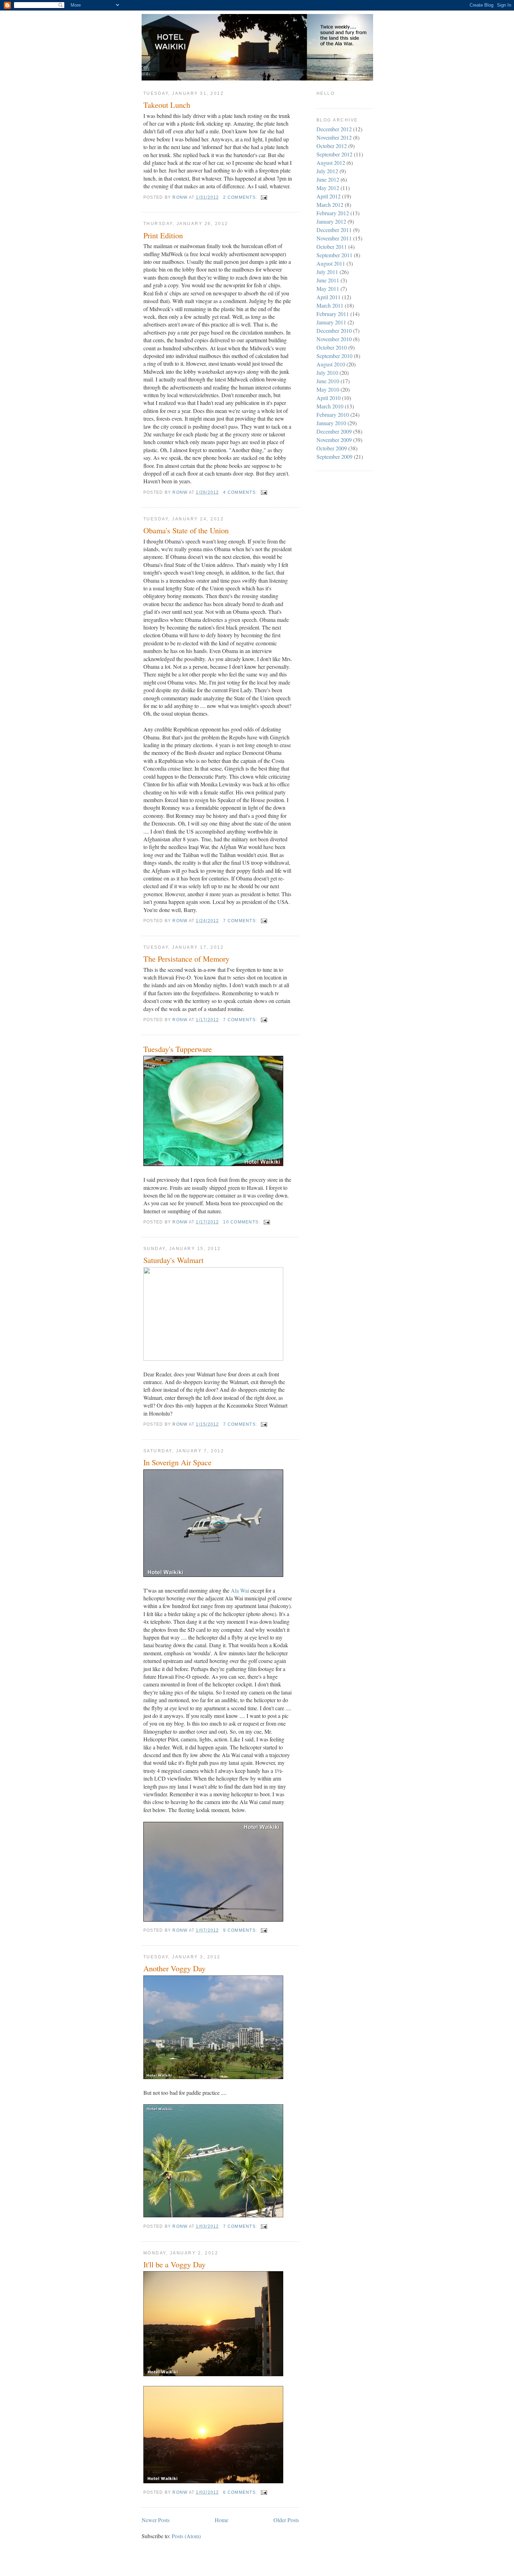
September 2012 (334, 154)
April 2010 (329, 398)
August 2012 (331, 163)
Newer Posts (156, 2520)
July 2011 (327, 272)
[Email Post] (263, 197)
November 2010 (334, 339)
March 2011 (330, 305)
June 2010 (328, 381)
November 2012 (334, 137)
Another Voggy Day (174, 1968)
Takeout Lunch (167, 105)
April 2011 (329, 297)
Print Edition (163, 235)
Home (222, 2520)
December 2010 (334, 331)
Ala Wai (240, 1590)
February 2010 (333, 415)
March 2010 (330, 406)
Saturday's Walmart (173, 1260)
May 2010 (328, 389)
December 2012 (334, 129)
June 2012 (328, 179)
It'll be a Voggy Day (174, 2264)
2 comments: (241, 197)
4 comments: (241, 492)
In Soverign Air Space (177, 1462)
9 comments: (241, 1930)
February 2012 (333, 213)
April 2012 (329, 196)
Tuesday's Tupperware (178, 1049)
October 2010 (332, 347)
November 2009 (334, 440)
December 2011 (334, 230)
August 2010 (331, 364)
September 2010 (334, 356)
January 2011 (331, 322)
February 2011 (333, 314)
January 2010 (331, 423)
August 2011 (331, 263)
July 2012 (327, 171)
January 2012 (331, 221)
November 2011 (334, 238)
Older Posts (286, 2520)
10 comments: (242, 1222)
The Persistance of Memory (186, 959)
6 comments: (241, 2492)
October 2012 (332, 146)
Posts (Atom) (186, 2536)
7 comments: (241, 921)
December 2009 (334, 431)
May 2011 (328, 289)
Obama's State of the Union (186, 530)
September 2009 (334, 457)
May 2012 (328, 188)
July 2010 (327, 373)
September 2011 (334, 255)
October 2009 (332, 448)
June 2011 (328, 280)
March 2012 (330, 205)
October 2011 (332, 247)
